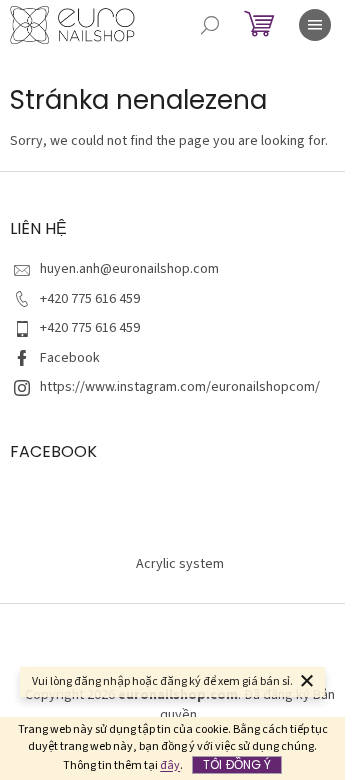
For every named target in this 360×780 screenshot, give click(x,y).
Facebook (70, 358)
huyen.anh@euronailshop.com (129, 269)
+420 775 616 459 (90, 299)
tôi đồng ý (237, 764)
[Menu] (315, 25)
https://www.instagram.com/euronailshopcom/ (180, 387)
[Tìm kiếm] (210, 25)
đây (170, 765)
